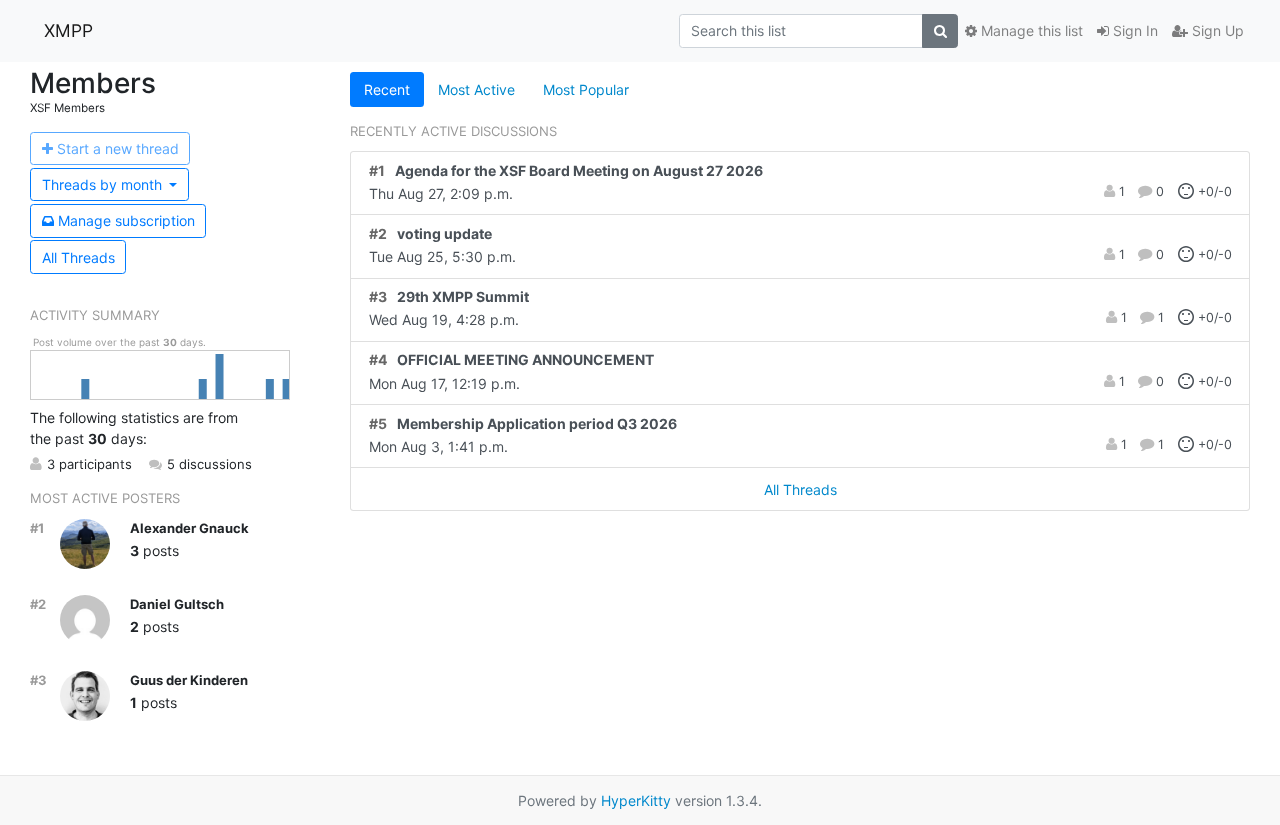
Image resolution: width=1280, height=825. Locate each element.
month (104, 184)
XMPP (68, 30)
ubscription (126, 220)
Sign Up (1216, 30)
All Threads (78, 257)
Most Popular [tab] (586, 89)
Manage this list (1030, 30)
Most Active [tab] (476, 89)
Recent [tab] (387, 89)
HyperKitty (636, 800)
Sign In (1133, 30)
